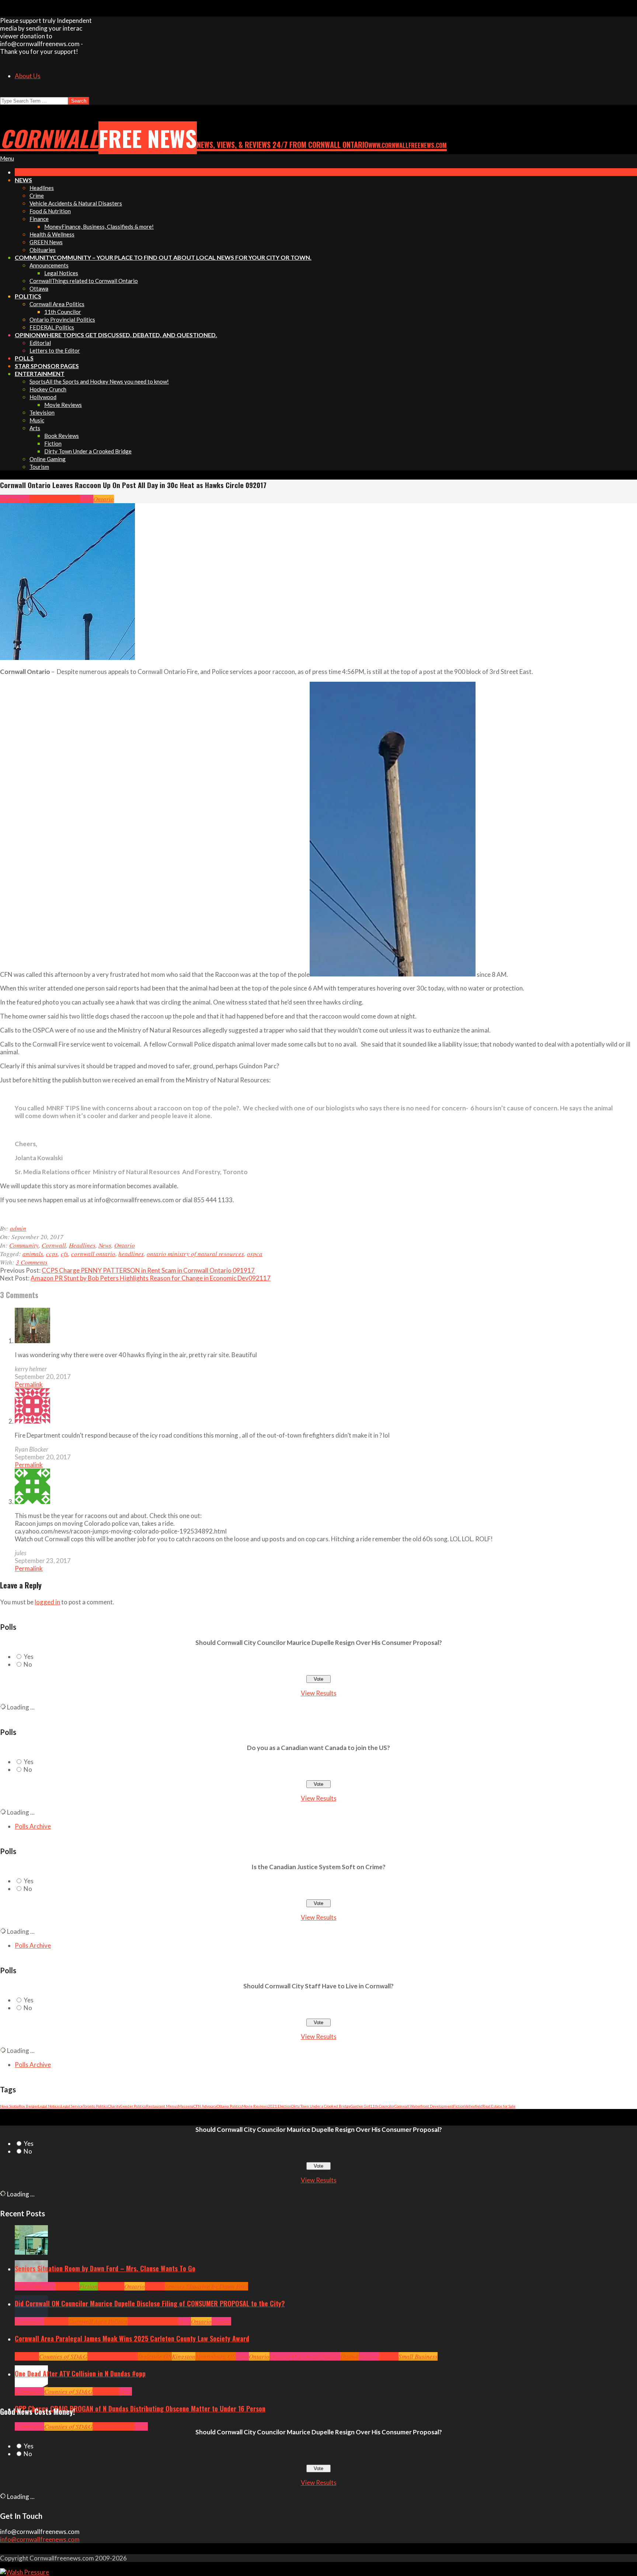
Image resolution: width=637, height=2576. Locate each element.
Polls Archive (33, 1826)
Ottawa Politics (229, 2106)
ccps (52, 1254)
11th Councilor (382, 2106)
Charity (114, 2106)
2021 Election (280, 2106)
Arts (20, 2286)
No (28, 1664)
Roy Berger (28, 2106)
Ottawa (350, 2356)
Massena (186, 2106)
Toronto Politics (95, 2106)
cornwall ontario (93, 1254)
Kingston (184, 2356)
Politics (221, 2321)
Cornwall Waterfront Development (424, 2106)
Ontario (104, 499)
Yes (29, 1657)
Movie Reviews (255, 2106)
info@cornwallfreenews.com (40, 2539)
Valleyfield (474, 2106)
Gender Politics (133, 2106)
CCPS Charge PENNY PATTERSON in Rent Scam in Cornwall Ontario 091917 (148, 1270)
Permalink (29, 1384)
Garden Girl (360, 2106)
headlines (131, 1254)
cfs (65, 1254)
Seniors (155, 2286)
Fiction (459, 2106)
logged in (47, 1602)
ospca (255, 1254)
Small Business (418, 2356)
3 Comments (32, 1262)
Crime (100, 2426)
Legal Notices (49, 2106)
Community (15, 499)
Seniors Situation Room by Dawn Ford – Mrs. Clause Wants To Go (105, 2268)
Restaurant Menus (162, 2106)
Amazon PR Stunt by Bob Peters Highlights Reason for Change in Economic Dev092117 (151, 1278)
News (87, 499)
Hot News (166, 2321)
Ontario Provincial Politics (305, 2356)
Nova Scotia (9, 2106)
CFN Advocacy (205, 2106)
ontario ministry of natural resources (195, 1254)
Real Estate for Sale (499, 2106)
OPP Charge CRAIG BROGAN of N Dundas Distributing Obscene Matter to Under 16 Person (140, 2409)
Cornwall (42, 499)
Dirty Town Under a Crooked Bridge (321, 2106)
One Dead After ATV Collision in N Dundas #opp (80, 2373)
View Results (319, 1693)
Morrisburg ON (216, 2356)
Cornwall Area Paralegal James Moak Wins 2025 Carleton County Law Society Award (132, 2338)
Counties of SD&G (63, 2356)
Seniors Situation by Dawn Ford (206, 2286)
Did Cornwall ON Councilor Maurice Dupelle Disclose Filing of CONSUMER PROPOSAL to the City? (150, 2303)
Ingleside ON (155, 2356)
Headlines (67, 499)
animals (33, 1254)
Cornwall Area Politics (98, 2321)
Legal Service (72, 2106)
